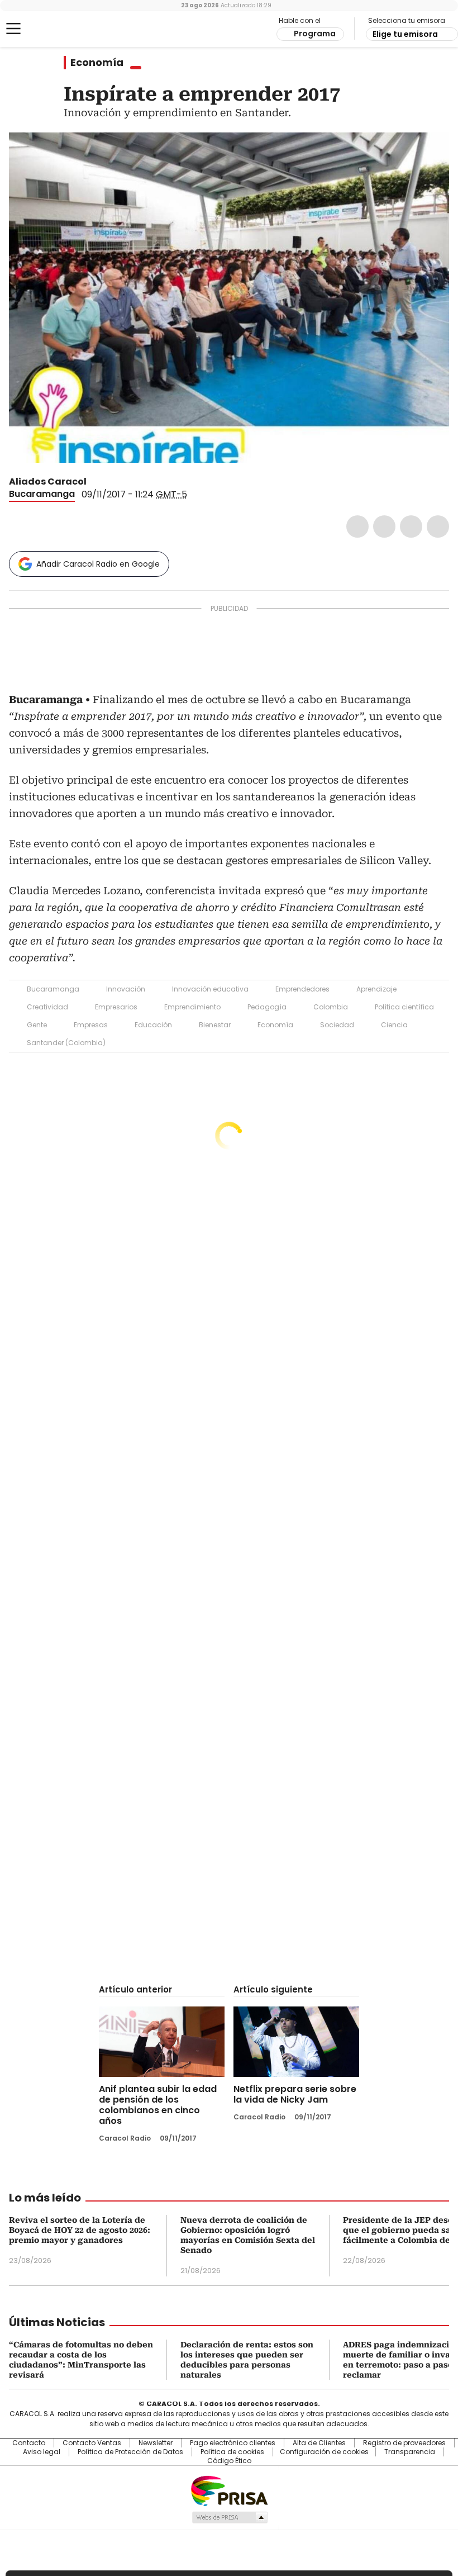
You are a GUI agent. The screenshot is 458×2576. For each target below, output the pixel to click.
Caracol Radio (53, 29)
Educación (153, 1025)
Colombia (331, 1007)
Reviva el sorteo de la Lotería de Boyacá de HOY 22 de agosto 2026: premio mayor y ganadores (80, 2230)
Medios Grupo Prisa (229, 2517)
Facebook (357, 526)
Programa (315, 34)
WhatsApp (438, 526)
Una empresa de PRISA (229, 2490)
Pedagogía (267, 1007)
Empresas (91, 1025)
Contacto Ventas (92, 2443)
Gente (37, 1025)
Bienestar (215, 1025)
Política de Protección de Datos (130, 2452)
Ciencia (394, 1025)
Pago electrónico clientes (233, 2443)
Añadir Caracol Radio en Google (98, 564)
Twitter (384, 526)
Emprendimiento (192, 1007)
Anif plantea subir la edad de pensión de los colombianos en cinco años (158, 2105)
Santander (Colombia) (66, 1043)
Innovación (126, 989)
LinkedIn (411, 526)
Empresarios (116, 1007)
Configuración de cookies (324, 2452)
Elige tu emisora (405, 34)
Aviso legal (42, 2452)
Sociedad (337, 1025)
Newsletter (156, 2443)
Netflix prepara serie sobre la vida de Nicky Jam (295, 2094)
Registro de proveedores (404, 2443)
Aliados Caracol (48, 481)
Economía (97, 63)
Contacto (29, 2443)
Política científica (404, 1007)
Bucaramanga (42, 494)
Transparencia (410, 2452)
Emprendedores (302, 989)
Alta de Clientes (319, 2443)
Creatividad (47, 1007)
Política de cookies (232, 2452)
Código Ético (229, 2461)
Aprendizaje (376, 989)
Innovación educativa (210, 989)
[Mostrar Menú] (13, 29)
